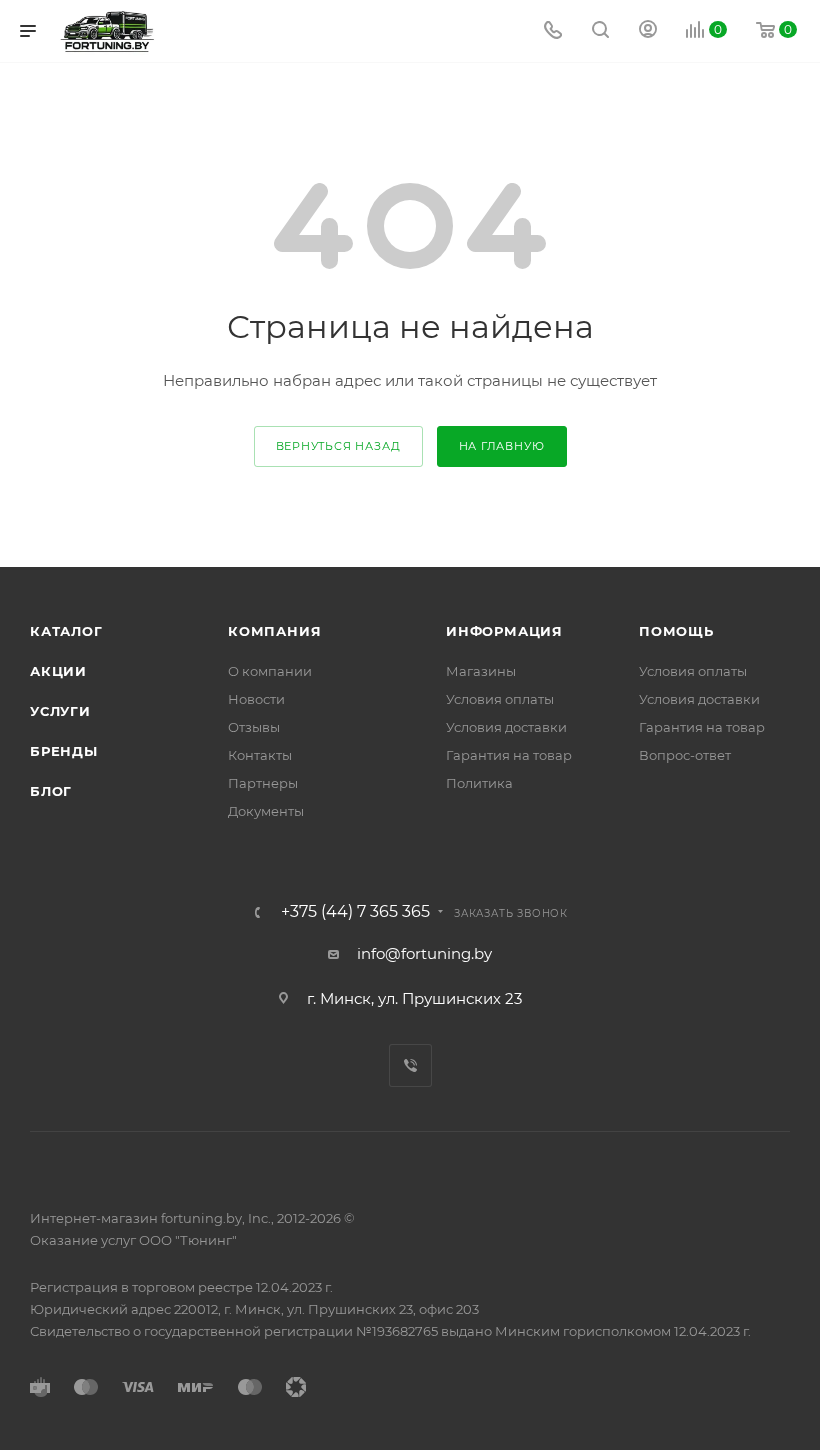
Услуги (60, 711)
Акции (58, 671)
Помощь (676, 631)
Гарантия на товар (509, 755)
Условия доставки (506, 727)
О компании (270, 671)
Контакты (260, 755)
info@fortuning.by (424, 953)
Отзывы (254, 727)
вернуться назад (338, 446)
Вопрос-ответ (685, 755)
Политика (479, 783)
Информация (504, 631)
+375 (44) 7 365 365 (355, 912)
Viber (410, 1065)
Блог (51, 791)
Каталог (66, 631)
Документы (266, 811)
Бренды (64, 751)
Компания (274, 631)
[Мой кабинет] (648, 31)
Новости (256, 699)
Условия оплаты (500, 699)
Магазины (481, 671)
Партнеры (263, 783)
